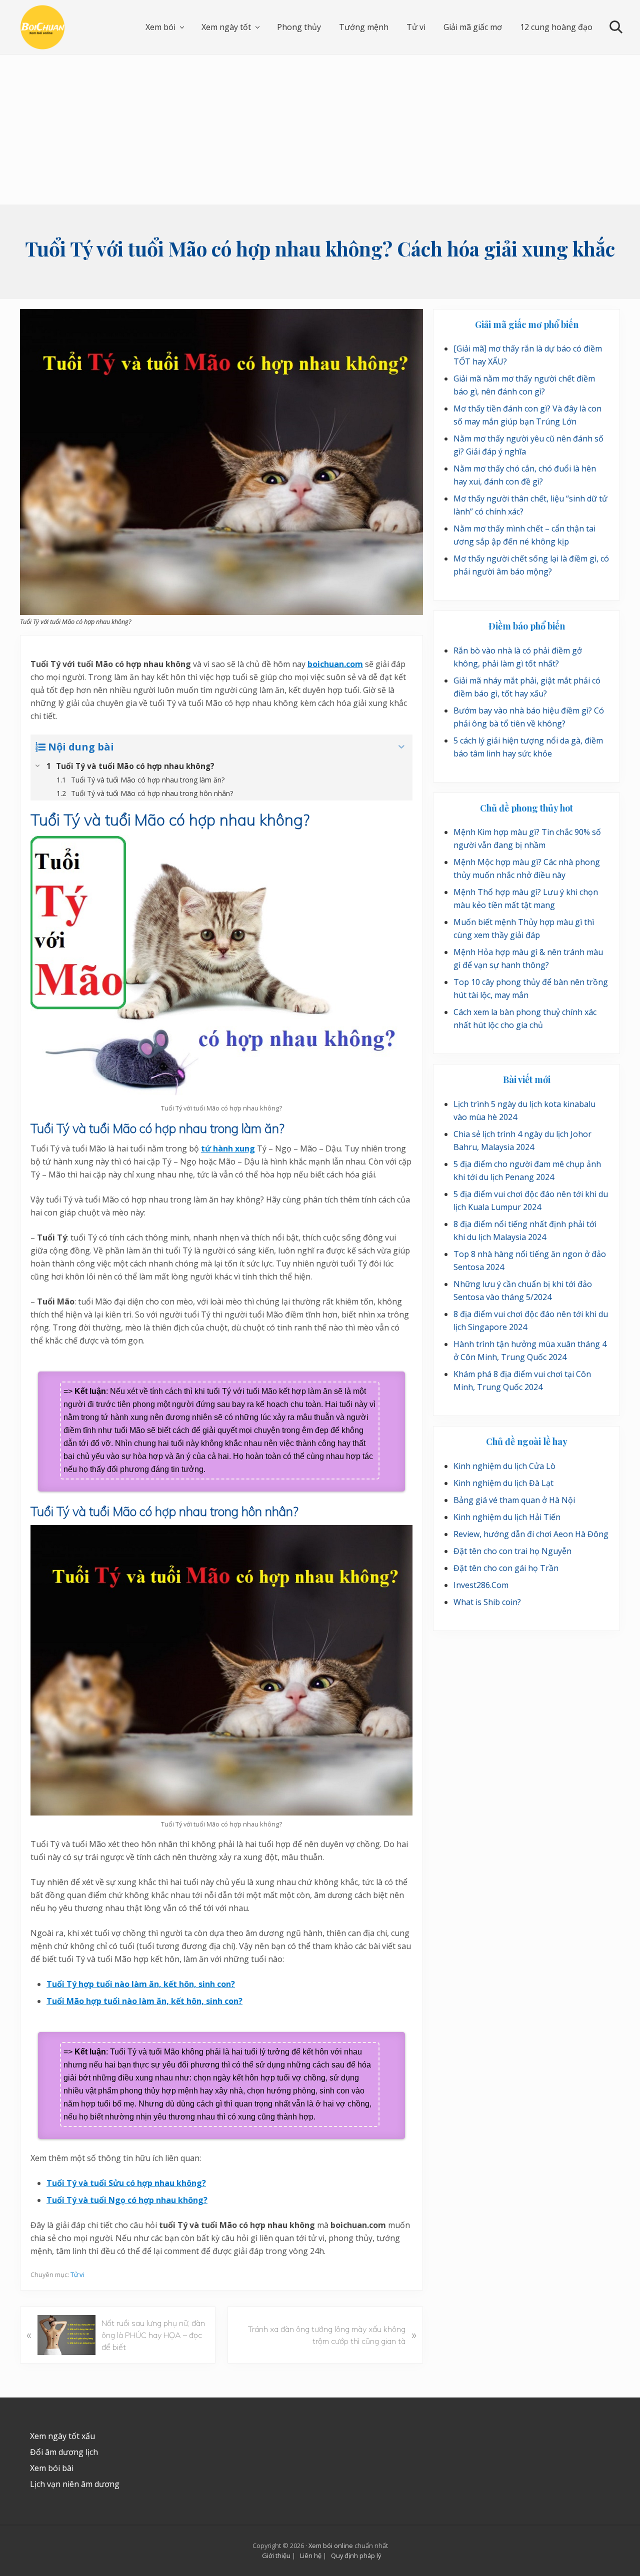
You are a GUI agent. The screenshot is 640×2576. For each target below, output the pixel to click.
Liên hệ (311, 2555)
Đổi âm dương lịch (64, 2452)
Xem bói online (331, 2545)
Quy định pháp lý (356, 2555)
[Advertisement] (320, 129)
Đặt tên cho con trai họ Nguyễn (512, 1551)
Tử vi (77, 2274)
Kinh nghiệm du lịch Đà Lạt (503, 1483)
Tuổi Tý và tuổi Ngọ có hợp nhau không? (127, 2200)
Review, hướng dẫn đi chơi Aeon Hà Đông (531, 1534)
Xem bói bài (52, 2468)
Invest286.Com (481, 1585)
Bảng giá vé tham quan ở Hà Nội (514, 1500)
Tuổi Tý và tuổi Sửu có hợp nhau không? (126, 2183)
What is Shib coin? (487, 1602)
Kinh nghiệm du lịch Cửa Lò (504, 1466)
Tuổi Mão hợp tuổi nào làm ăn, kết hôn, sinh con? (144, 2001)
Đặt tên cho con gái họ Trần (506, 1568)
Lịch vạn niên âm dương (75, 2484)
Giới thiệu (276, 2555)
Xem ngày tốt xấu (62, 2436)
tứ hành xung (228, 1148)
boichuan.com (335, 664)
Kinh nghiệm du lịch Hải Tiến (507, 1517)
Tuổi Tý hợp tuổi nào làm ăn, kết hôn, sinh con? (141, 1984)
